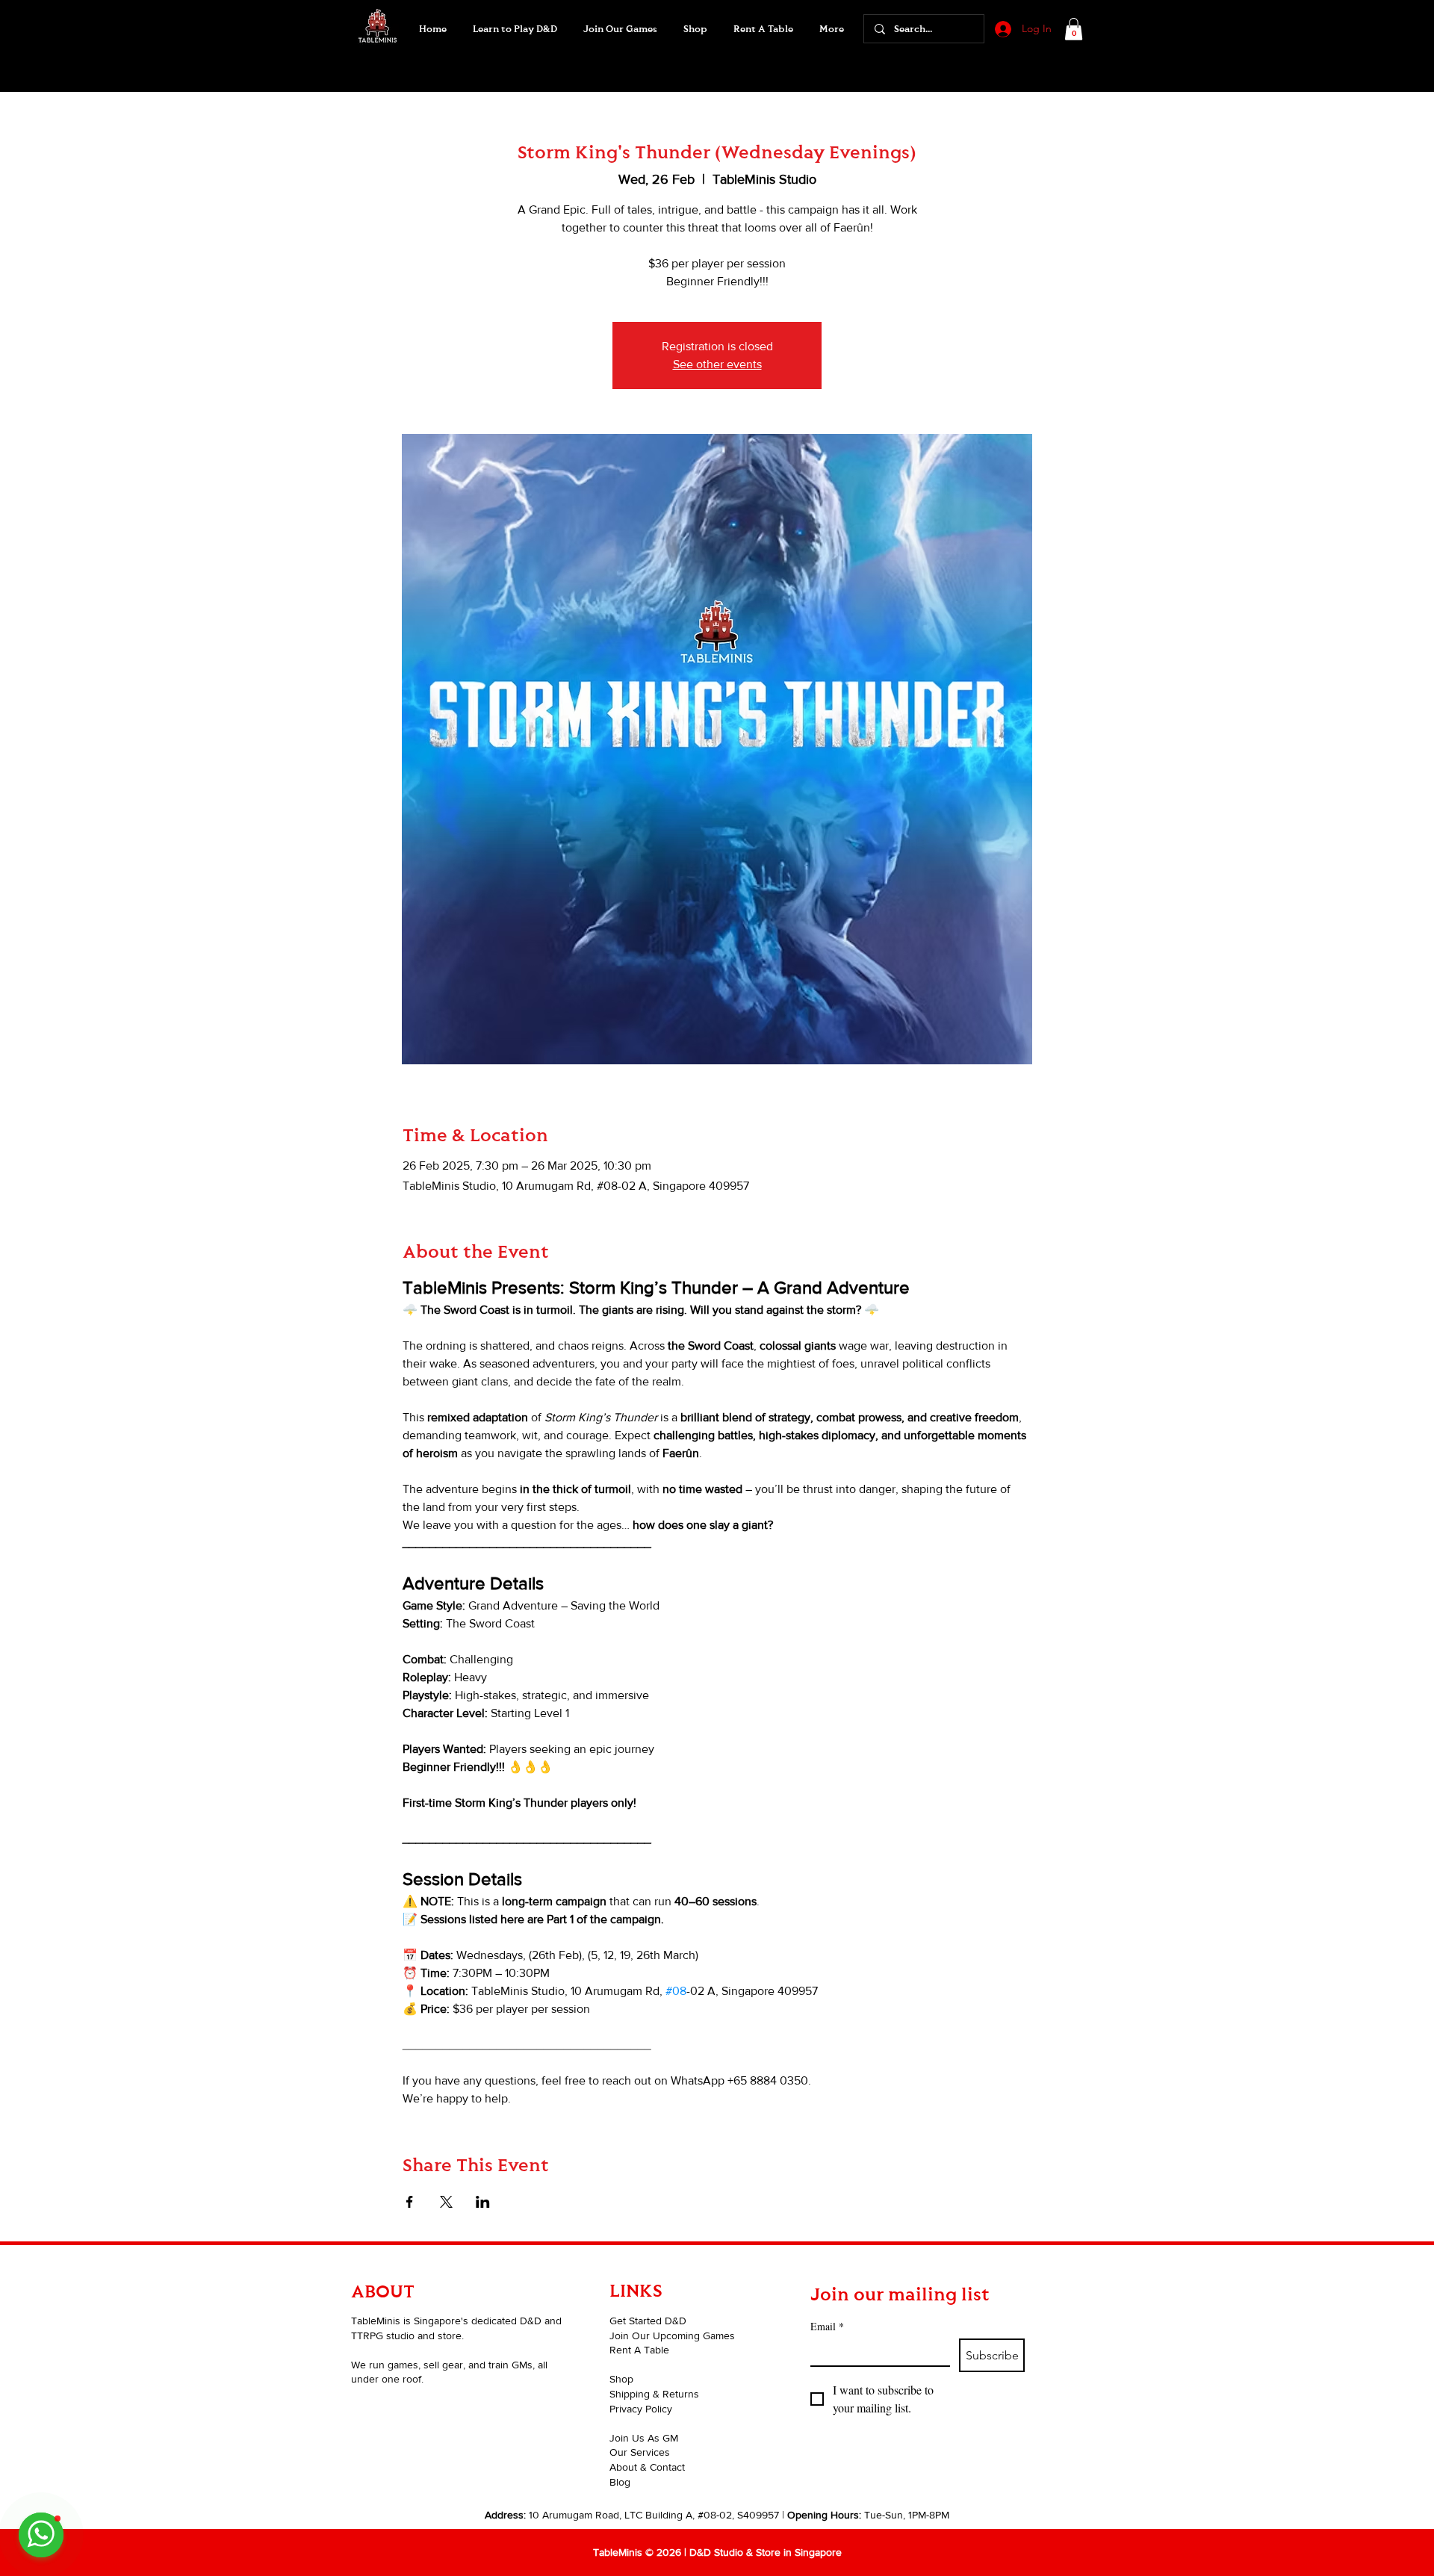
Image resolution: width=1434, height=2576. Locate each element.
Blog (620, 2482)
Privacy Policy (641, 2409)
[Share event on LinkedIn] (483, 2202)
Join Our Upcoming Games (672, 2336)
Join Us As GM (644, 2438)
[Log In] (1002, 29)
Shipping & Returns (654, 2394)
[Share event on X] (446, 2202)
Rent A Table (639, 2350)
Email (827, 2326)
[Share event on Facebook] (410, 2202)
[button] (620, 29)
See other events (717, 364)
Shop (621, 2379)
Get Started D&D (648, 2321)
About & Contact (647, 2467)
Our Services (640, 2452)
